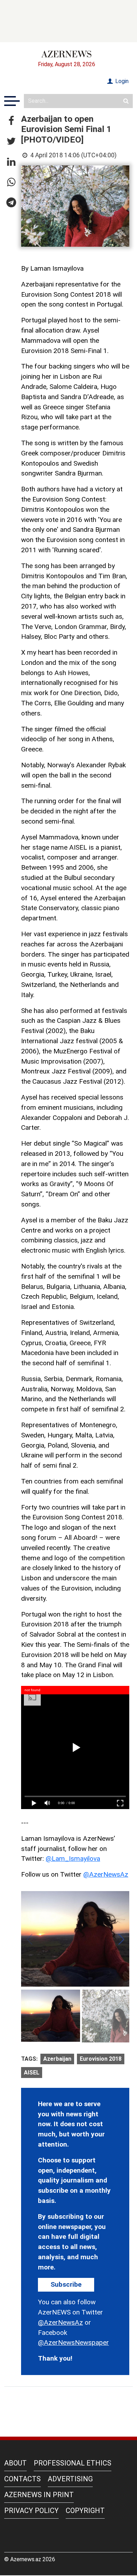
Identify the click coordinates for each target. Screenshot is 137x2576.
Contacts (22, 2479)
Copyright (85, 2511)
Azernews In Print (39, 2495)
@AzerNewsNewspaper (73, 2342)
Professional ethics (73, 2463)
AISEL (32, 2073)
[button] (11, 121)
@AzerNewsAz (106, 1874)
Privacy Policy (31, 2511)
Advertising (70, 2479)
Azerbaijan (57, 2059)
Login (121, 81)
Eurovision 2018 (101, 2059)
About (15, 2463)
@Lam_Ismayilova (73, 1859)
